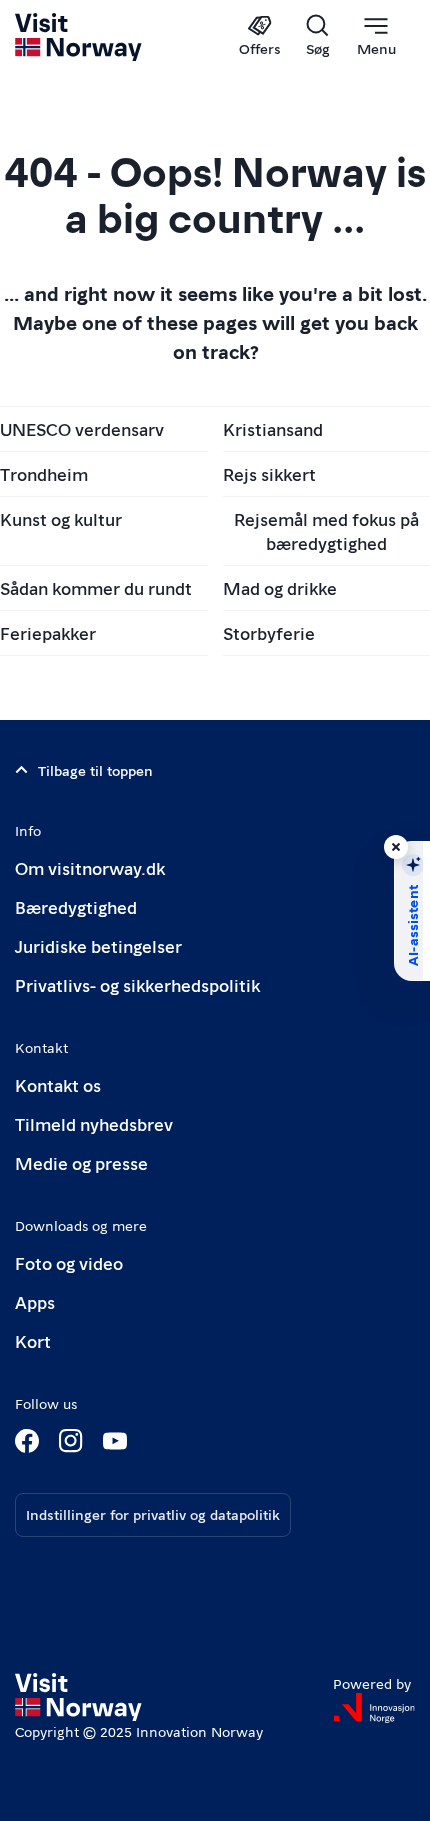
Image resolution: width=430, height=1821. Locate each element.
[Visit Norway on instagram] (71, 1441)
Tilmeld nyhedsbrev (94, 1123)
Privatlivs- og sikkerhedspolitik (137, 984)
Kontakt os (58, 1084)
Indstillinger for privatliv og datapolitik (153, 1514)
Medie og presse (81, 1162)
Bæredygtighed (76, 906)
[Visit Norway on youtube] (115, 1441)
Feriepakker (48, 632)
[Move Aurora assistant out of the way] (396, 847)
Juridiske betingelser (98, 945)
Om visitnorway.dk (90, 867)
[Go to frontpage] (79, 37)
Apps (35, 1301)
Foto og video (69, 1262)
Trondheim (44, 473)
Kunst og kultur (61, 518)
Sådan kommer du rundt (96, 587)
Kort (33, 1340)
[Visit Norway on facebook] (27, 1441)
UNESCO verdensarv (82, 428)
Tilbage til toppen (95, 770)
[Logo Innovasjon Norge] (374, 1708)
